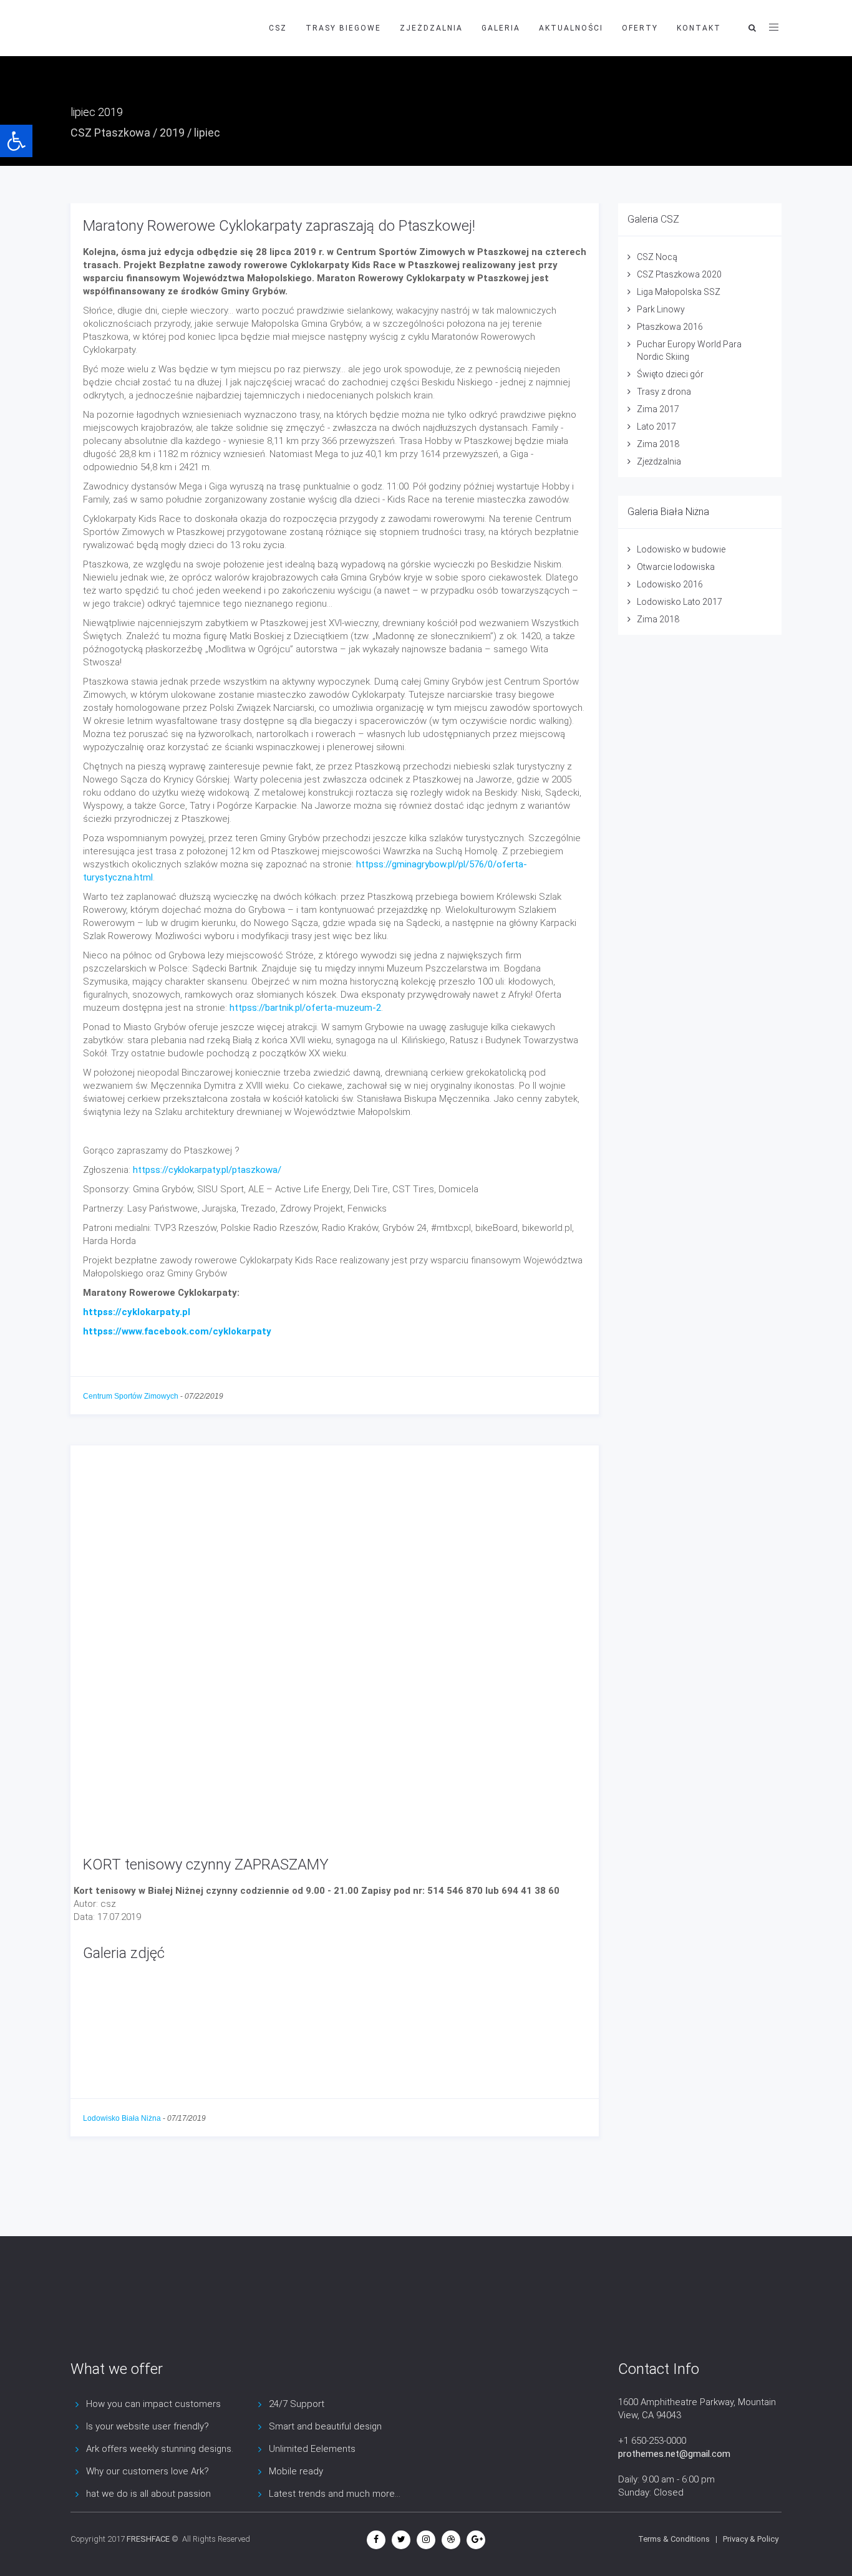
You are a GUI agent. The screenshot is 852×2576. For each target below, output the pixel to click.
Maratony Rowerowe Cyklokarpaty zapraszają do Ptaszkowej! (279, 226)
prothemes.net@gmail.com (674, 2454)
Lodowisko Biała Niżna (122, 2118)
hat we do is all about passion (148, 2494)
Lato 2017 (656, 427)
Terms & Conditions (674, 2539)
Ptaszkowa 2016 (670, 327)
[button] (16, 141)
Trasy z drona (664, 392)
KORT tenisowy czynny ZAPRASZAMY (206, 1864)
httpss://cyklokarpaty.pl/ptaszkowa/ (207, 1170)
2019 (172, 133)
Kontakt (699, 28)
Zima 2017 (658, 409)
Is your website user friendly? (148, 2426)
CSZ (278, 28)
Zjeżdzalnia (431, 28)
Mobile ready (296, 2471)
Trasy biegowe (343, 28)
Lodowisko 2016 (670, 584)
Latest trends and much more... (335, 2494)
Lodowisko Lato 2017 (680, 602)
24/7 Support (297, 2404)
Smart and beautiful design (325, 2426)
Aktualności (571, 28)
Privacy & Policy (751, 2539)
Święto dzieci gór (670, 374)
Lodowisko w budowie (681, 549)
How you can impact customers (153, 2404)
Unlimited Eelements (312, 2449)
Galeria (501, 28)
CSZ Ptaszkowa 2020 (679, 274)
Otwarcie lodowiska (676, 567)
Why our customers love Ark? (148, 2471)
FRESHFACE (148, 2539)
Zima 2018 (658, 444)
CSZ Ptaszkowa (110, 133)
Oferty (640, 28)
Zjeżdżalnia (659, 461)
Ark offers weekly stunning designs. (160, 2449)
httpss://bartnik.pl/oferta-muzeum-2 (305, 1008)
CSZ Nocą (657, 257)
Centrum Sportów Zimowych (131, 1396)
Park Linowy (661, 309)
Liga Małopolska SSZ (679, 292)
